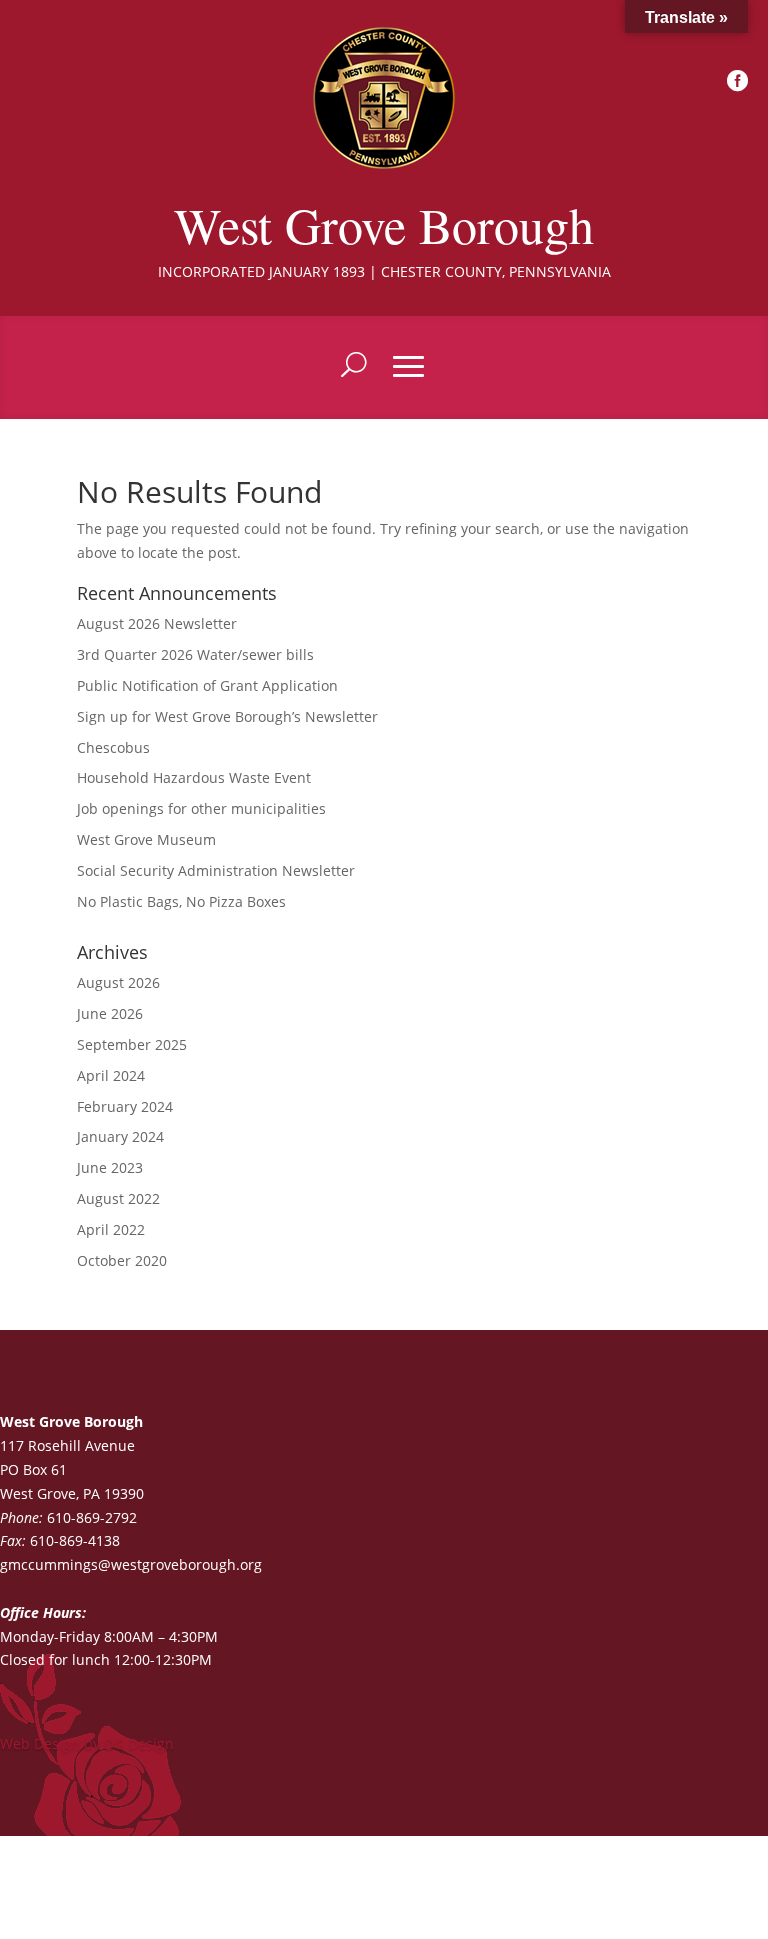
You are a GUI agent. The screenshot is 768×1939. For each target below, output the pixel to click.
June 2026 (110, 1013)
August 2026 (118, 982)
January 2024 (120, 1136)
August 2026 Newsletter (157, 623)
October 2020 (122, 1260)
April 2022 (111, 1229)
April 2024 (111, 1075)
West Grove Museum (146, 839)
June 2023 (110, 1167)
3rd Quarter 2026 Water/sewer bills (195, 654)
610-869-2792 (92, 1517)
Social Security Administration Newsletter (216, 870)
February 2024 (125, 1106)
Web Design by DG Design (87, 1743)
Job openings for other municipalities (201, 808)
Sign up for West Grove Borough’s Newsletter (227, 716)
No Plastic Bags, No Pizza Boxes (181, 901)
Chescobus (113, 747)
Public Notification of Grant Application (207, 685)
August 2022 (118, 1198)
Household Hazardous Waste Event (194, 777)
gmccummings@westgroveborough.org (131, 1564)
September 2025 (132, 1044)
